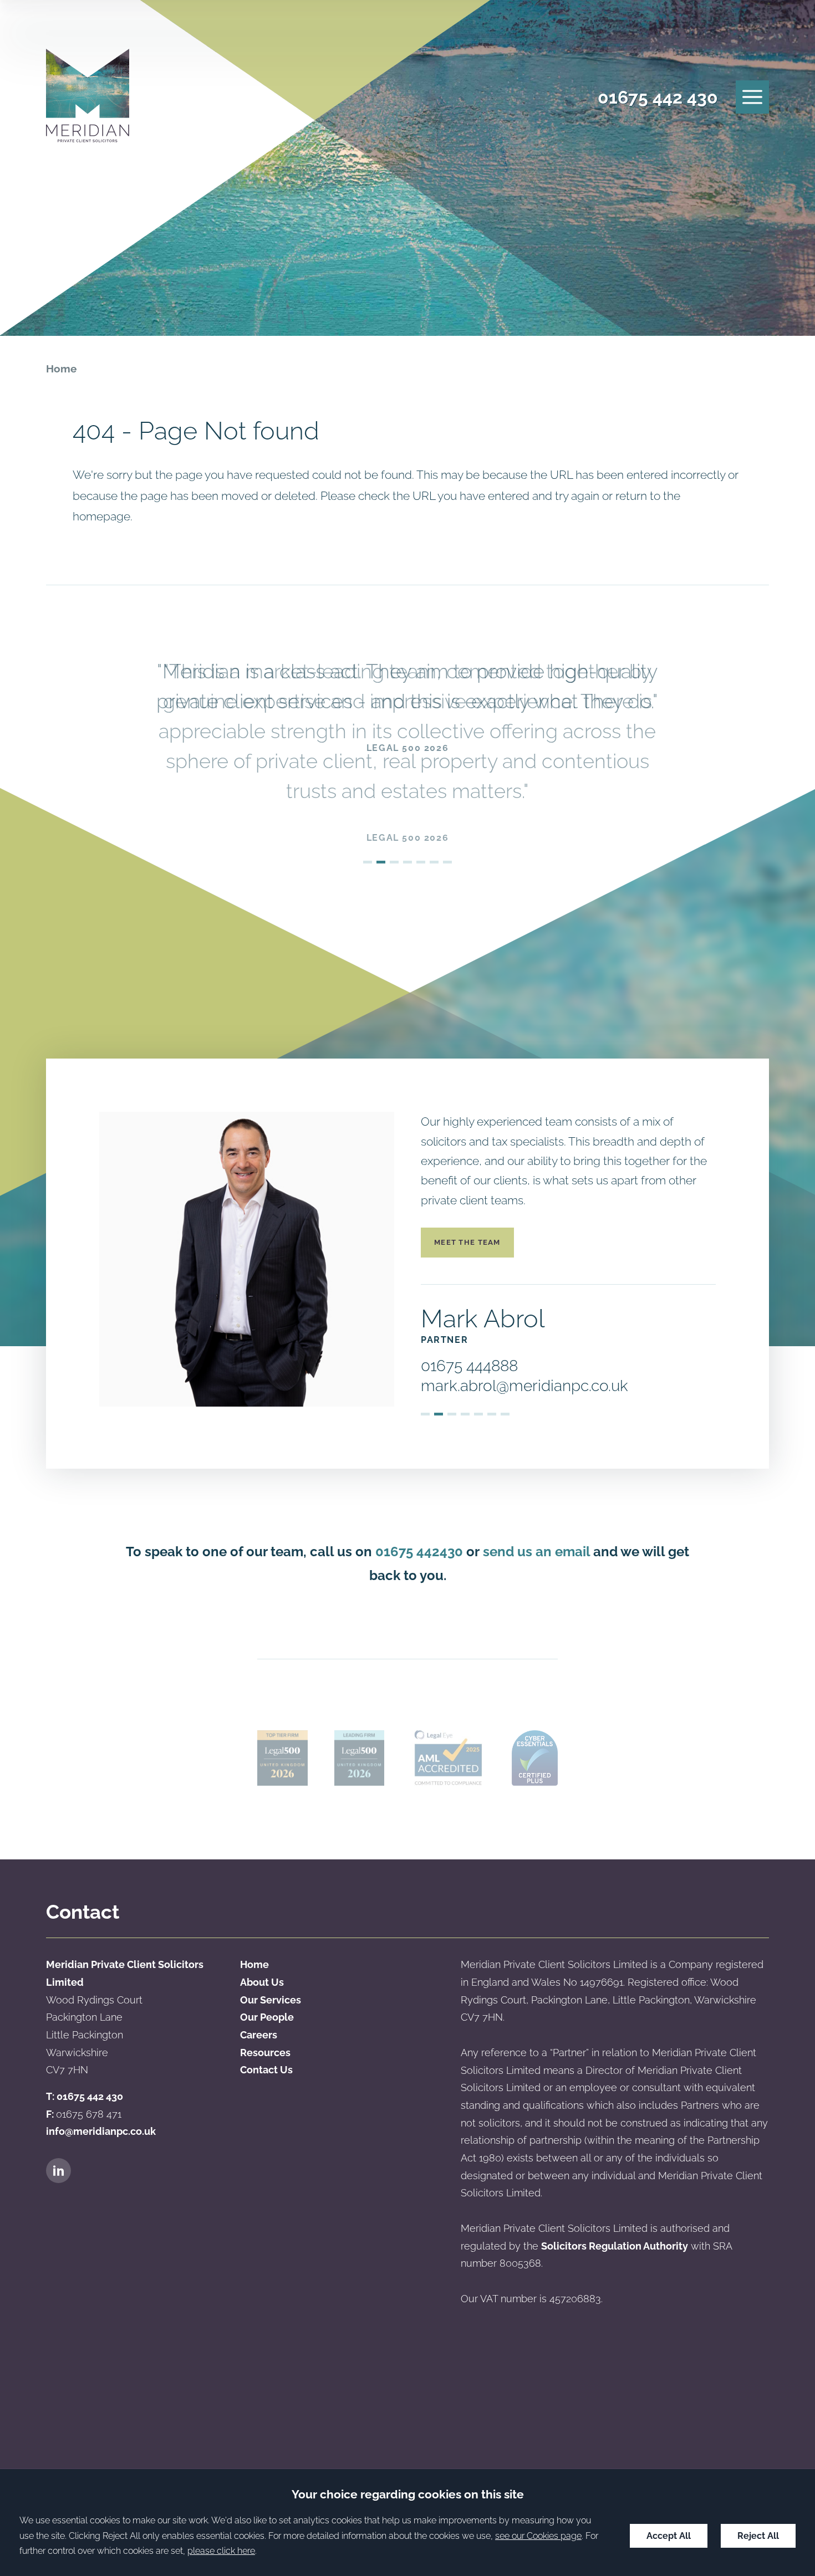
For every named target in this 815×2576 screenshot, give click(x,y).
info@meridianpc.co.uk (101, 2131)
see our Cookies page (538, 2536)
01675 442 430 (658, 97)
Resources (265, 2053)
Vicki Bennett (496, 1318)
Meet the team (467, 1242)
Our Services (271, 2000)
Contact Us (266, 2070)
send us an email (536, 1552)
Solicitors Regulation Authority (615, 2246)
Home (61, 369)
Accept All (669, 2536)
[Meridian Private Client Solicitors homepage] (88, 97)
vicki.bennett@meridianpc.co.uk (531, 1386)
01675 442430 (419, 1552)
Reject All (758, 2536)
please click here (221, 2551)
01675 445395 (469, 1366)
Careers (259, 2035)
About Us (262, 1982)
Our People (267, 2017)
